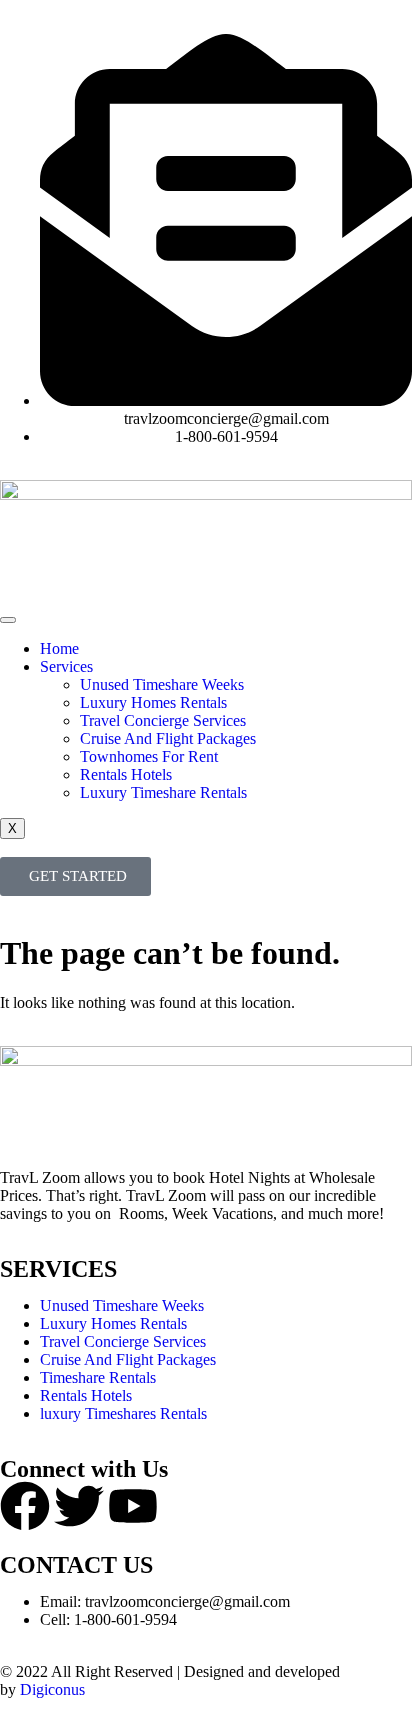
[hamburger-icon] (8, 620)
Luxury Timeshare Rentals (163, 792)
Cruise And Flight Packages (168, 738)
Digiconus (52, 1689)
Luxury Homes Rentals (153, 702)
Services (66, 666)
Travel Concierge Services (163, 720)
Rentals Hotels (126, 774)
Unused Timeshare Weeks (162, 684)
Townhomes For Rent (149, 756)
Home (59, 648)
